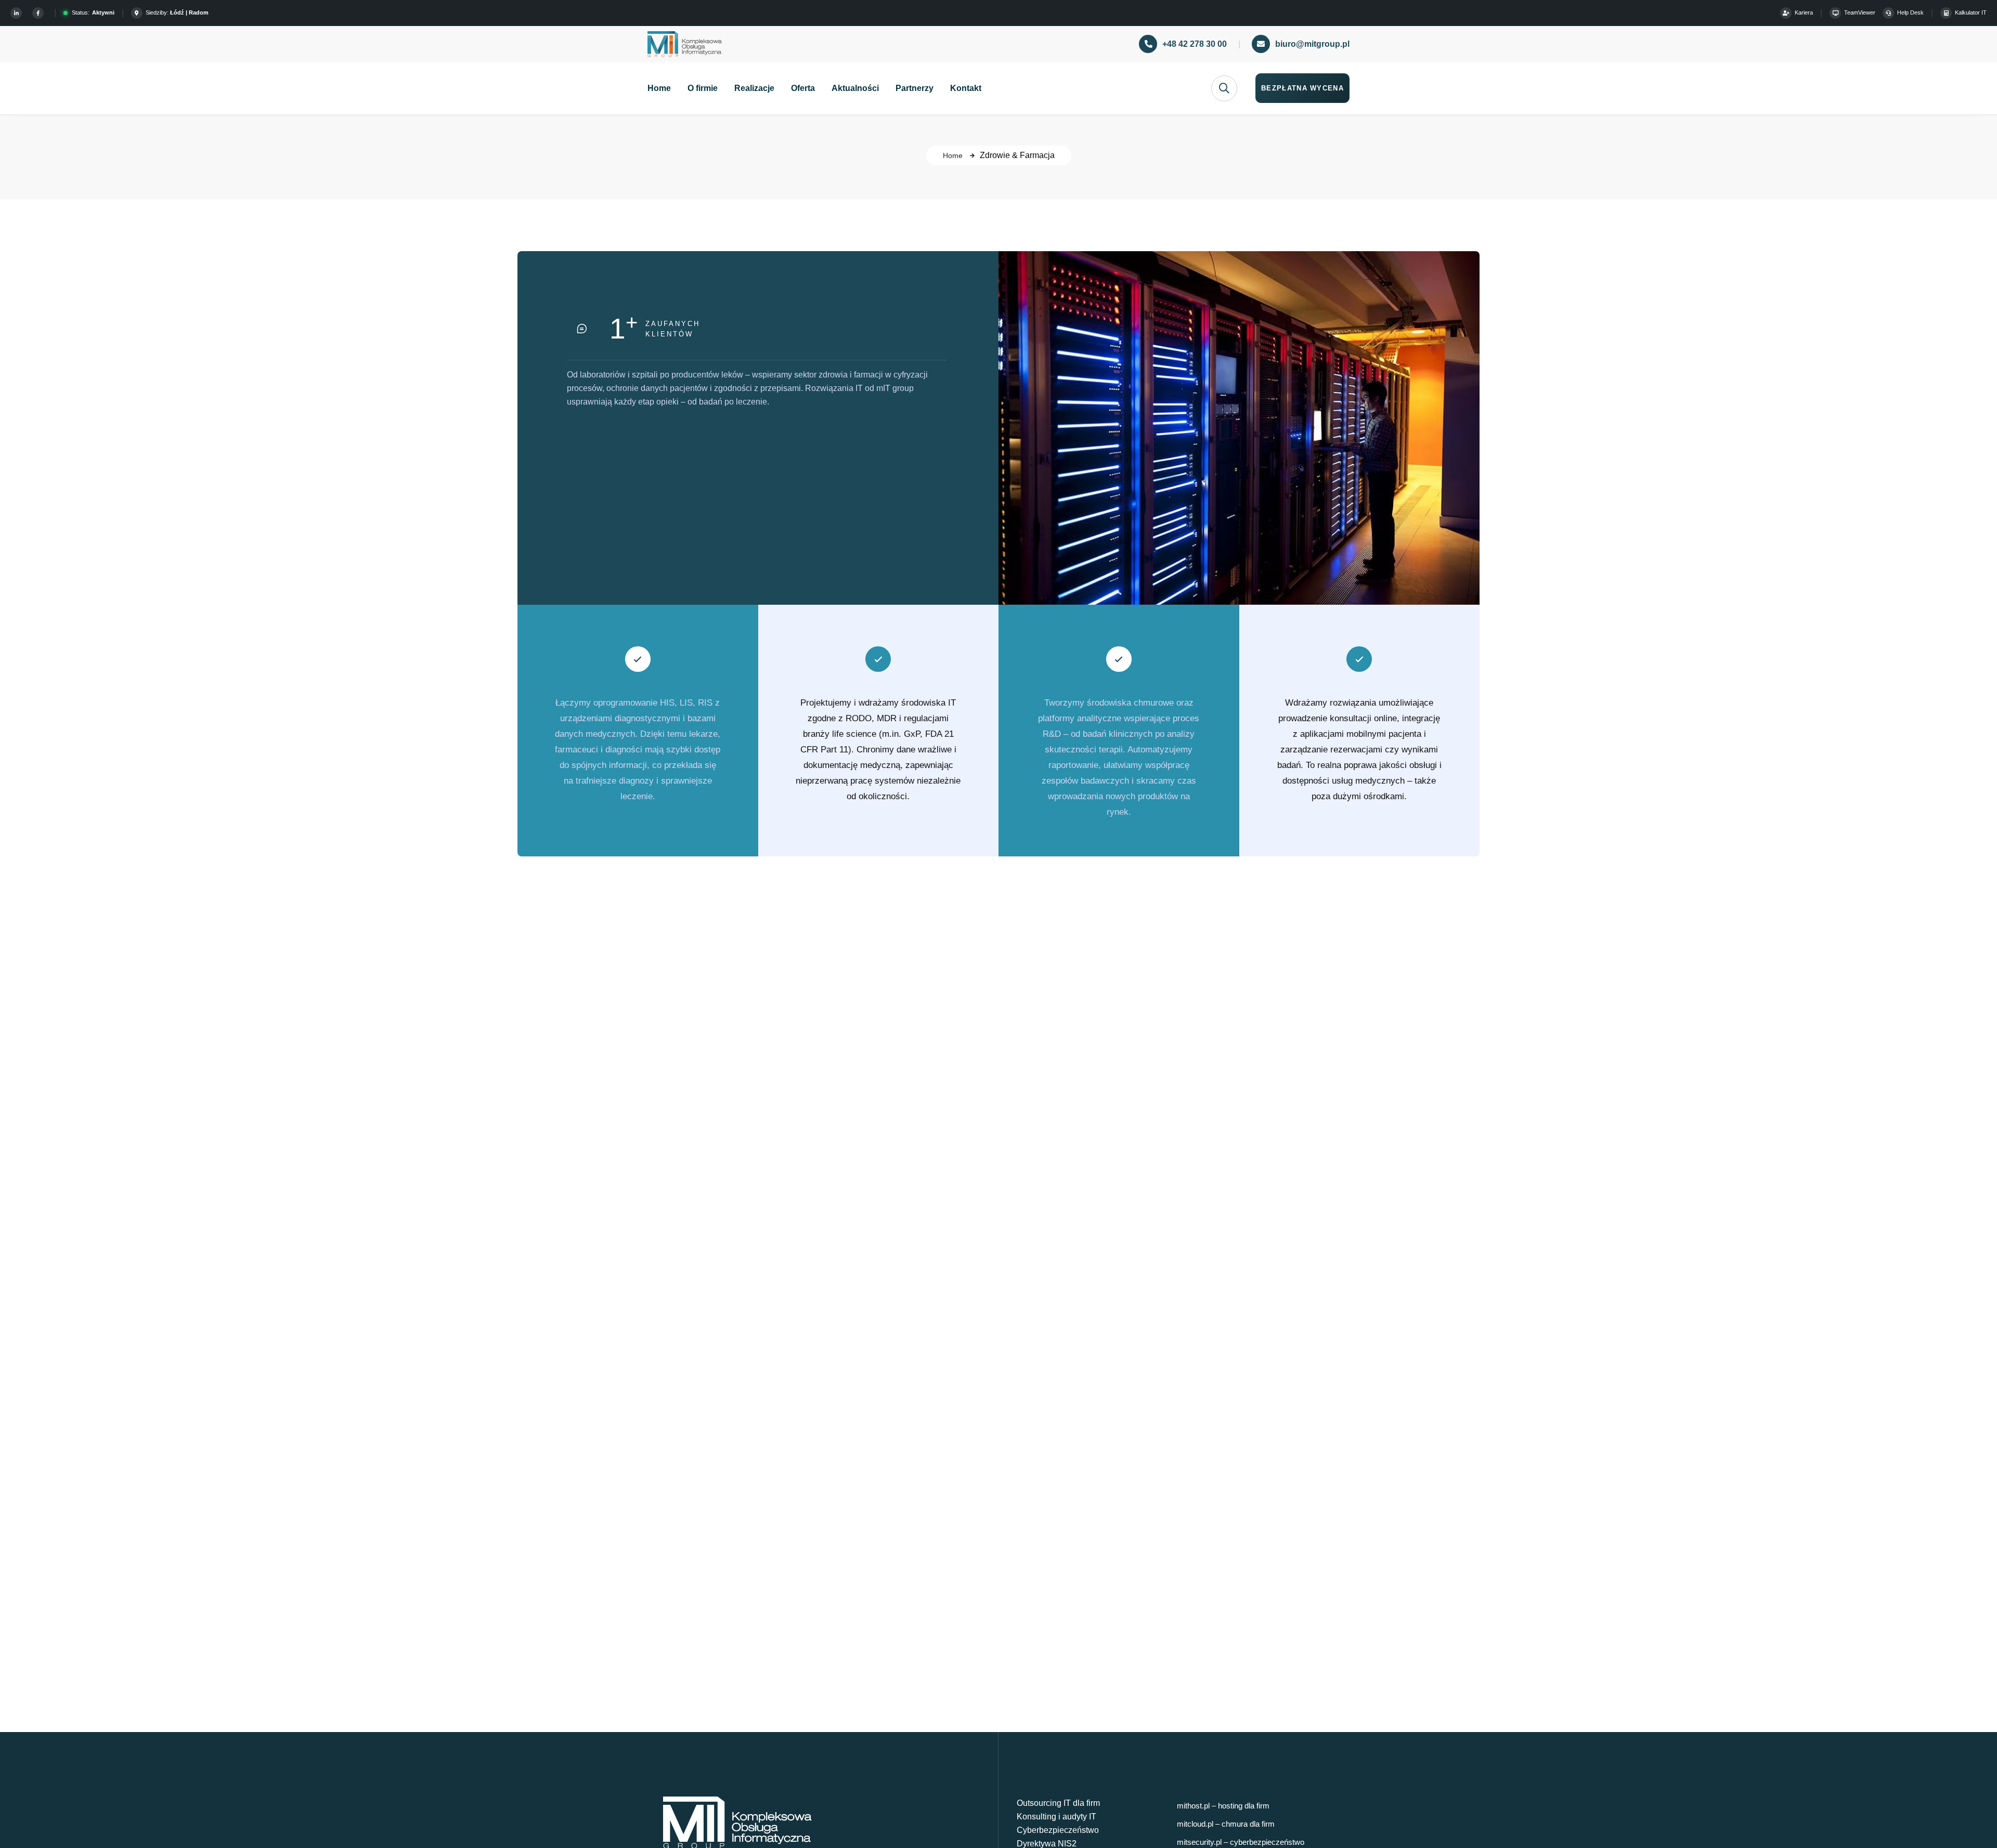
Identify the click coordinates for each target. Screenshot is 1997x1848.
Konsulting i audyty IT (1056, 1817)
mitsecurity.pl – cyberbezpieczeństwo (1241, 1842)
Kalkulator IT (1971, 12)
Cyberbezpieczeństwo (1058, 1830)
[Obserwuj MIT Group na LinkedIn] (18, 13)
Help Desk (1910, 12)
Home (953, 155)
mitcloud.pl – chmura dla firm (1226, 1824)
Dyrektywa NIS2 (1047, 1844)
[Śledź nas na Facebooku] (40, 13)
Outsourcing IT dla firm (1058, 1803)
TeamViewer (1860, 12)
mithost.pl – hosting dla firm (1223, 1806)
